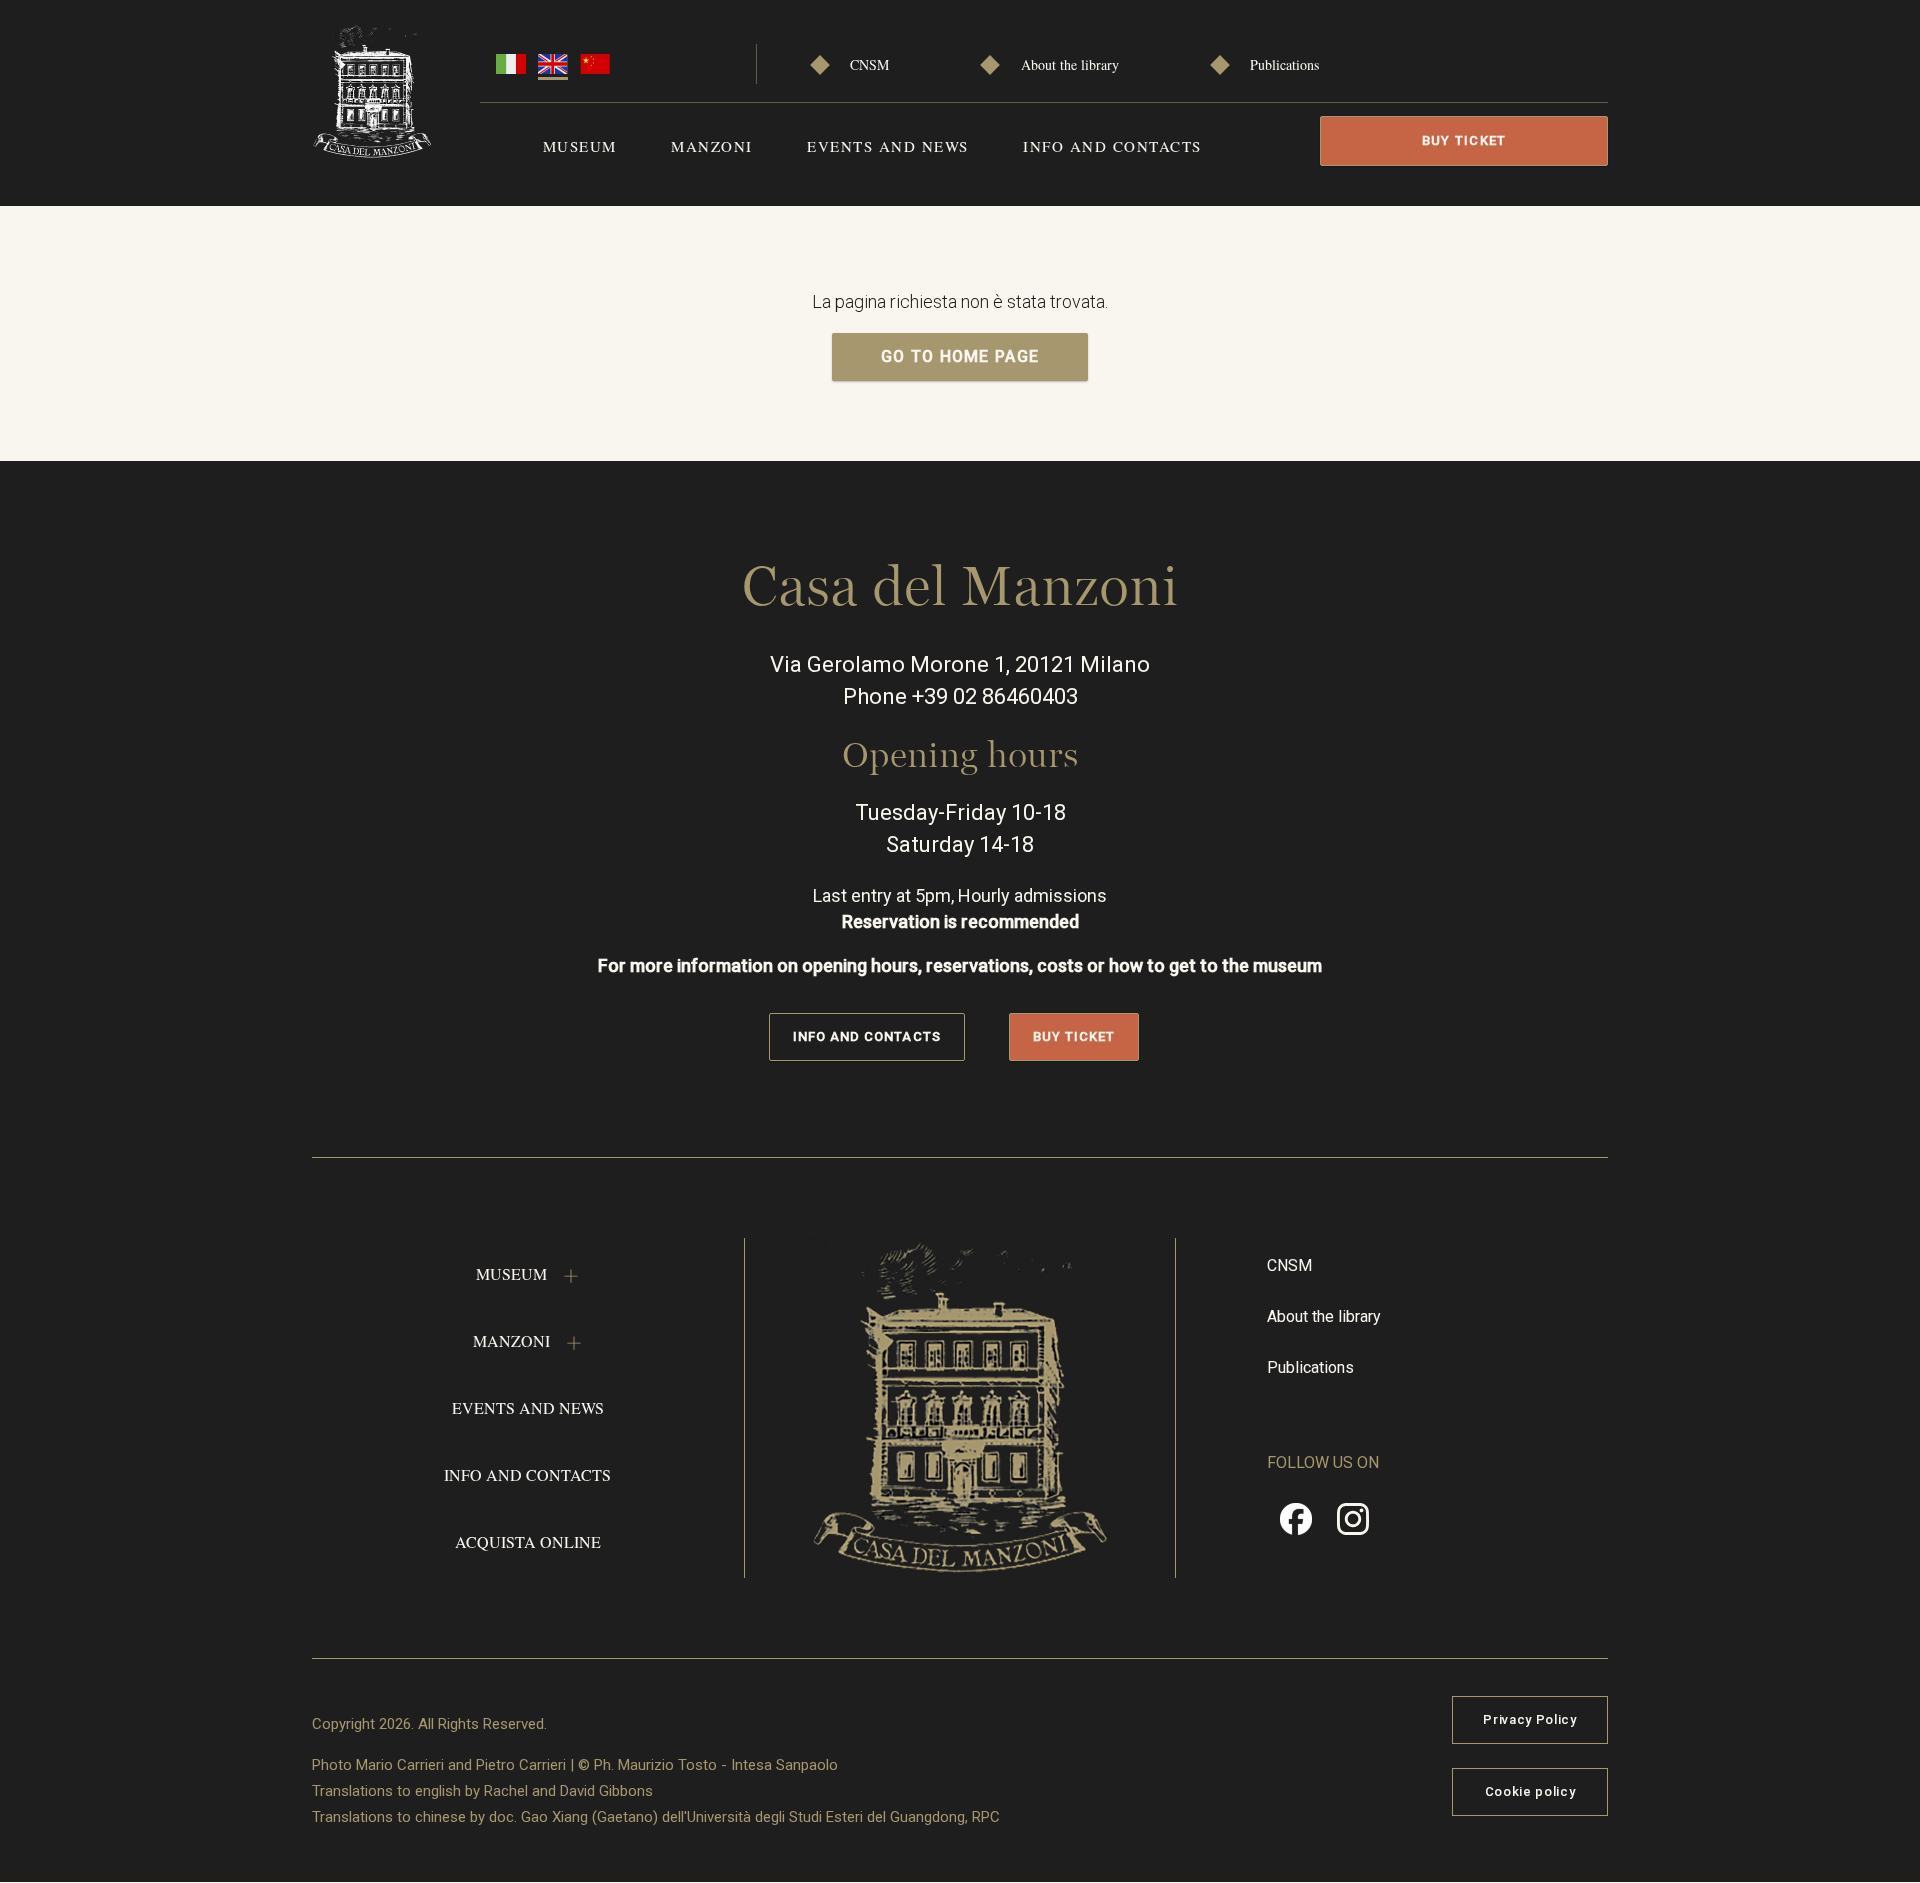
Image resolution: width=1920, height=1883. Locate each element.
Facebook (1296, 1526)
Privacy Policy (1529, 1719)
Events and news (888, 146)
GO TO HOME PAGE (960, 356)
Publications (1284, 64)
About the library (1070, 64)
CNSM (869, 64)
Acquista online (528, 1541)
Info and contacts (1112, 146)
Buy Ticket (1464, 140)
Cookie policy (1530, 1791)
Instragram (1353, 1526)
